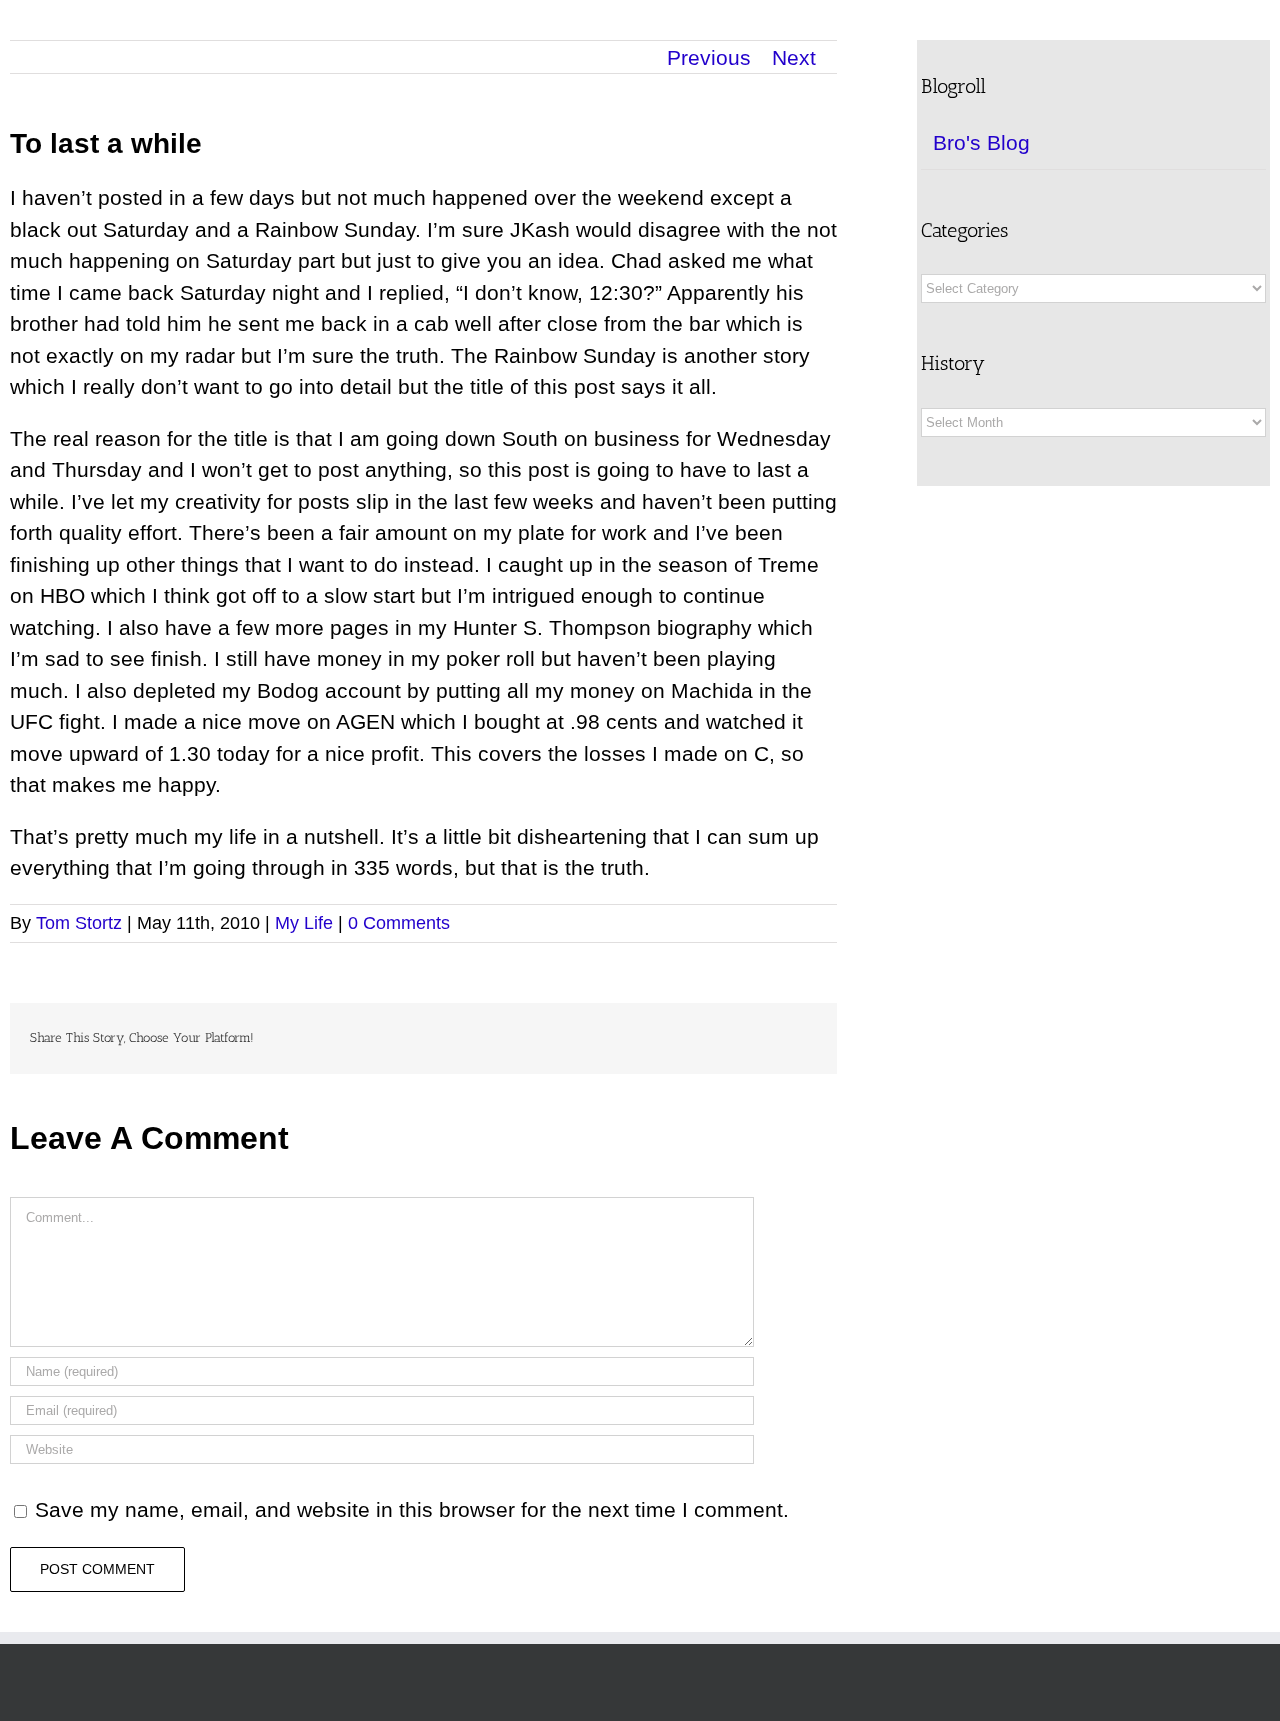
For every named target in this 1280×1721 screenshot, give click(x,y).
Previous (709, 57)
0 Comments (399, 923)
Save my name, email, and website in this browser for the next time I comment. (412, 1509)
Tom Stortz (79, 923)
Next (794, 57)
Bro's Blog (981, 142)
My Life (304, 923)
